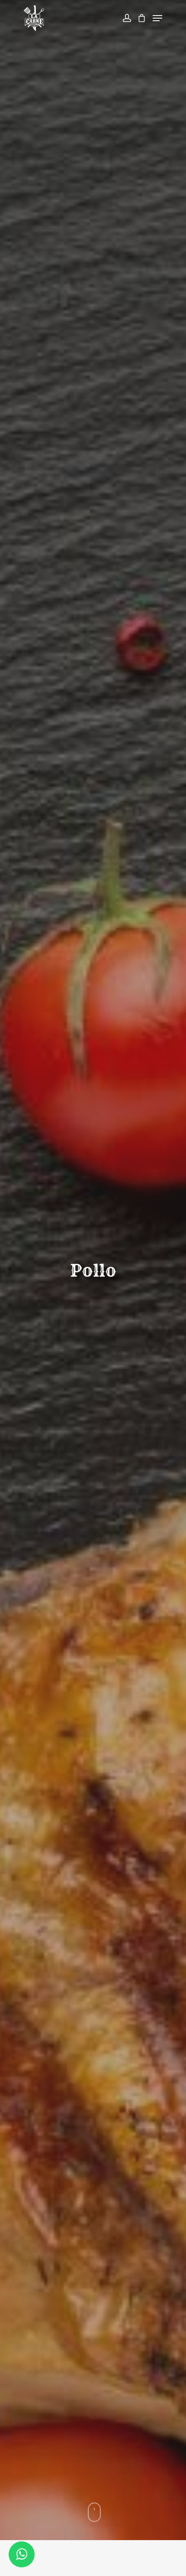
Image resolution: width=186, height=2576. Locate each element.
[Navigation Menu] (157, 18)
